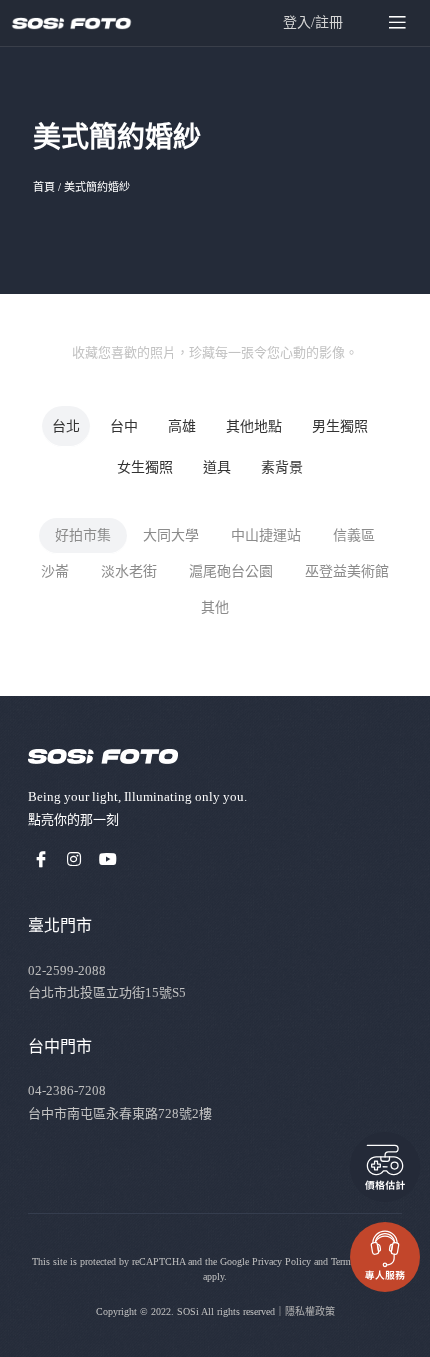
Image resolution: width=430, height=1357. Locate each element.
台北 (66, 426)
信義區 (354, 535)
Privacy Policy (281, 1261)
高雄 (182, 426)
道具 (217, 467)
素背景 (282, 467)
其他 (215, 607)
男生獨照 (340, 426)
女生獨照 (145, 467)
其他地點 (254, 426)
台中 (124, 426)
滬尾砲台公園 (231, 571)
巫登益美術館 (347, 571)
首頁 (44, 187)
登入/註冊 (313, 22)
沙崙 (55, 571)
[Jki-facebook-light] (41, 859)
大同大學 (171, 535)
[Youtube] (108, 859)
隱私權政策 (310, 1311)
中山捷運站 (266, 535)
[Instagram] (75, 859)
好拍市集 (83, 535)
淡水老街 (129, 571)
